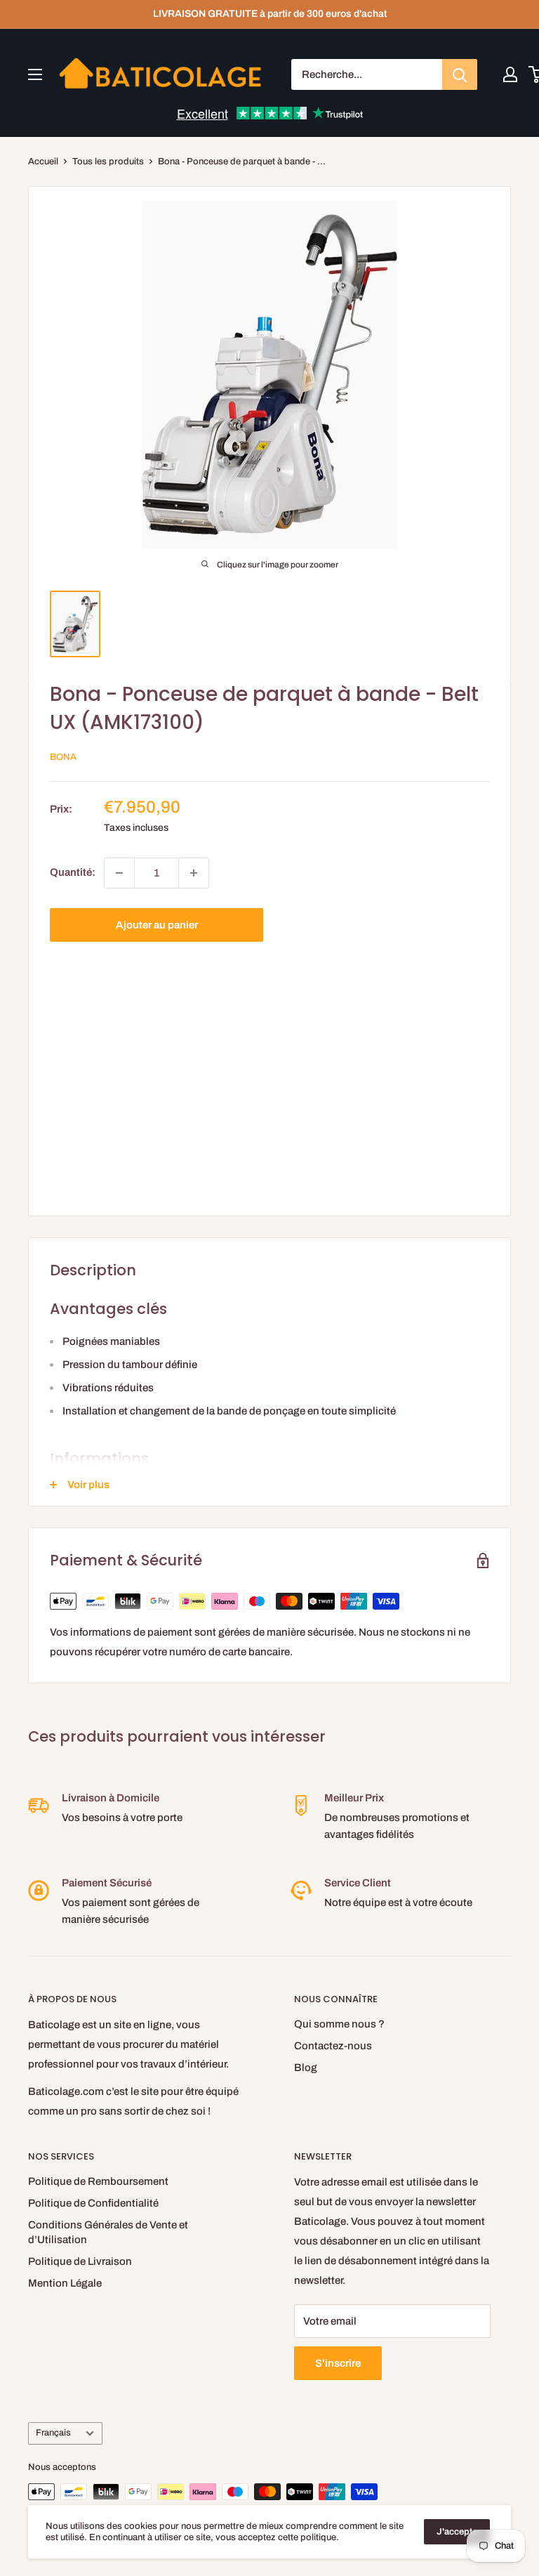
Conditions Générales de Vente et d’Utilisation (108, 2232)
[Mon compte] (510, 74)
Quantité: (73, 872)
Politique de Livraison (80, 2261)
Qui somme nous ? (339, 2024)
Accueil (43, 162)
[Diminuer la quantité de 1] (119, 873)
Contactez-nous (333, 2046)
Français (53, 2433)
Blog (306, 2068)
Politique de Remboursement (98, 2181)
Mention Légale (65, 2283)
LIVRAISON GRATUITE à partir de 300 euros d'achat (270, 14)
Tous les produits (108, 162)
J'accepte (457, 2532)
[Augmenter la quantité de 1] (194, 873)
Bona (63, 757)
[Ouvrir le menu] (35, 74)
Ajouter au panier (157, 925)
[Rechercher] (460, 74)
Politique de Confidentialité (93, 2203)
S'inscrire (338, 2363)
